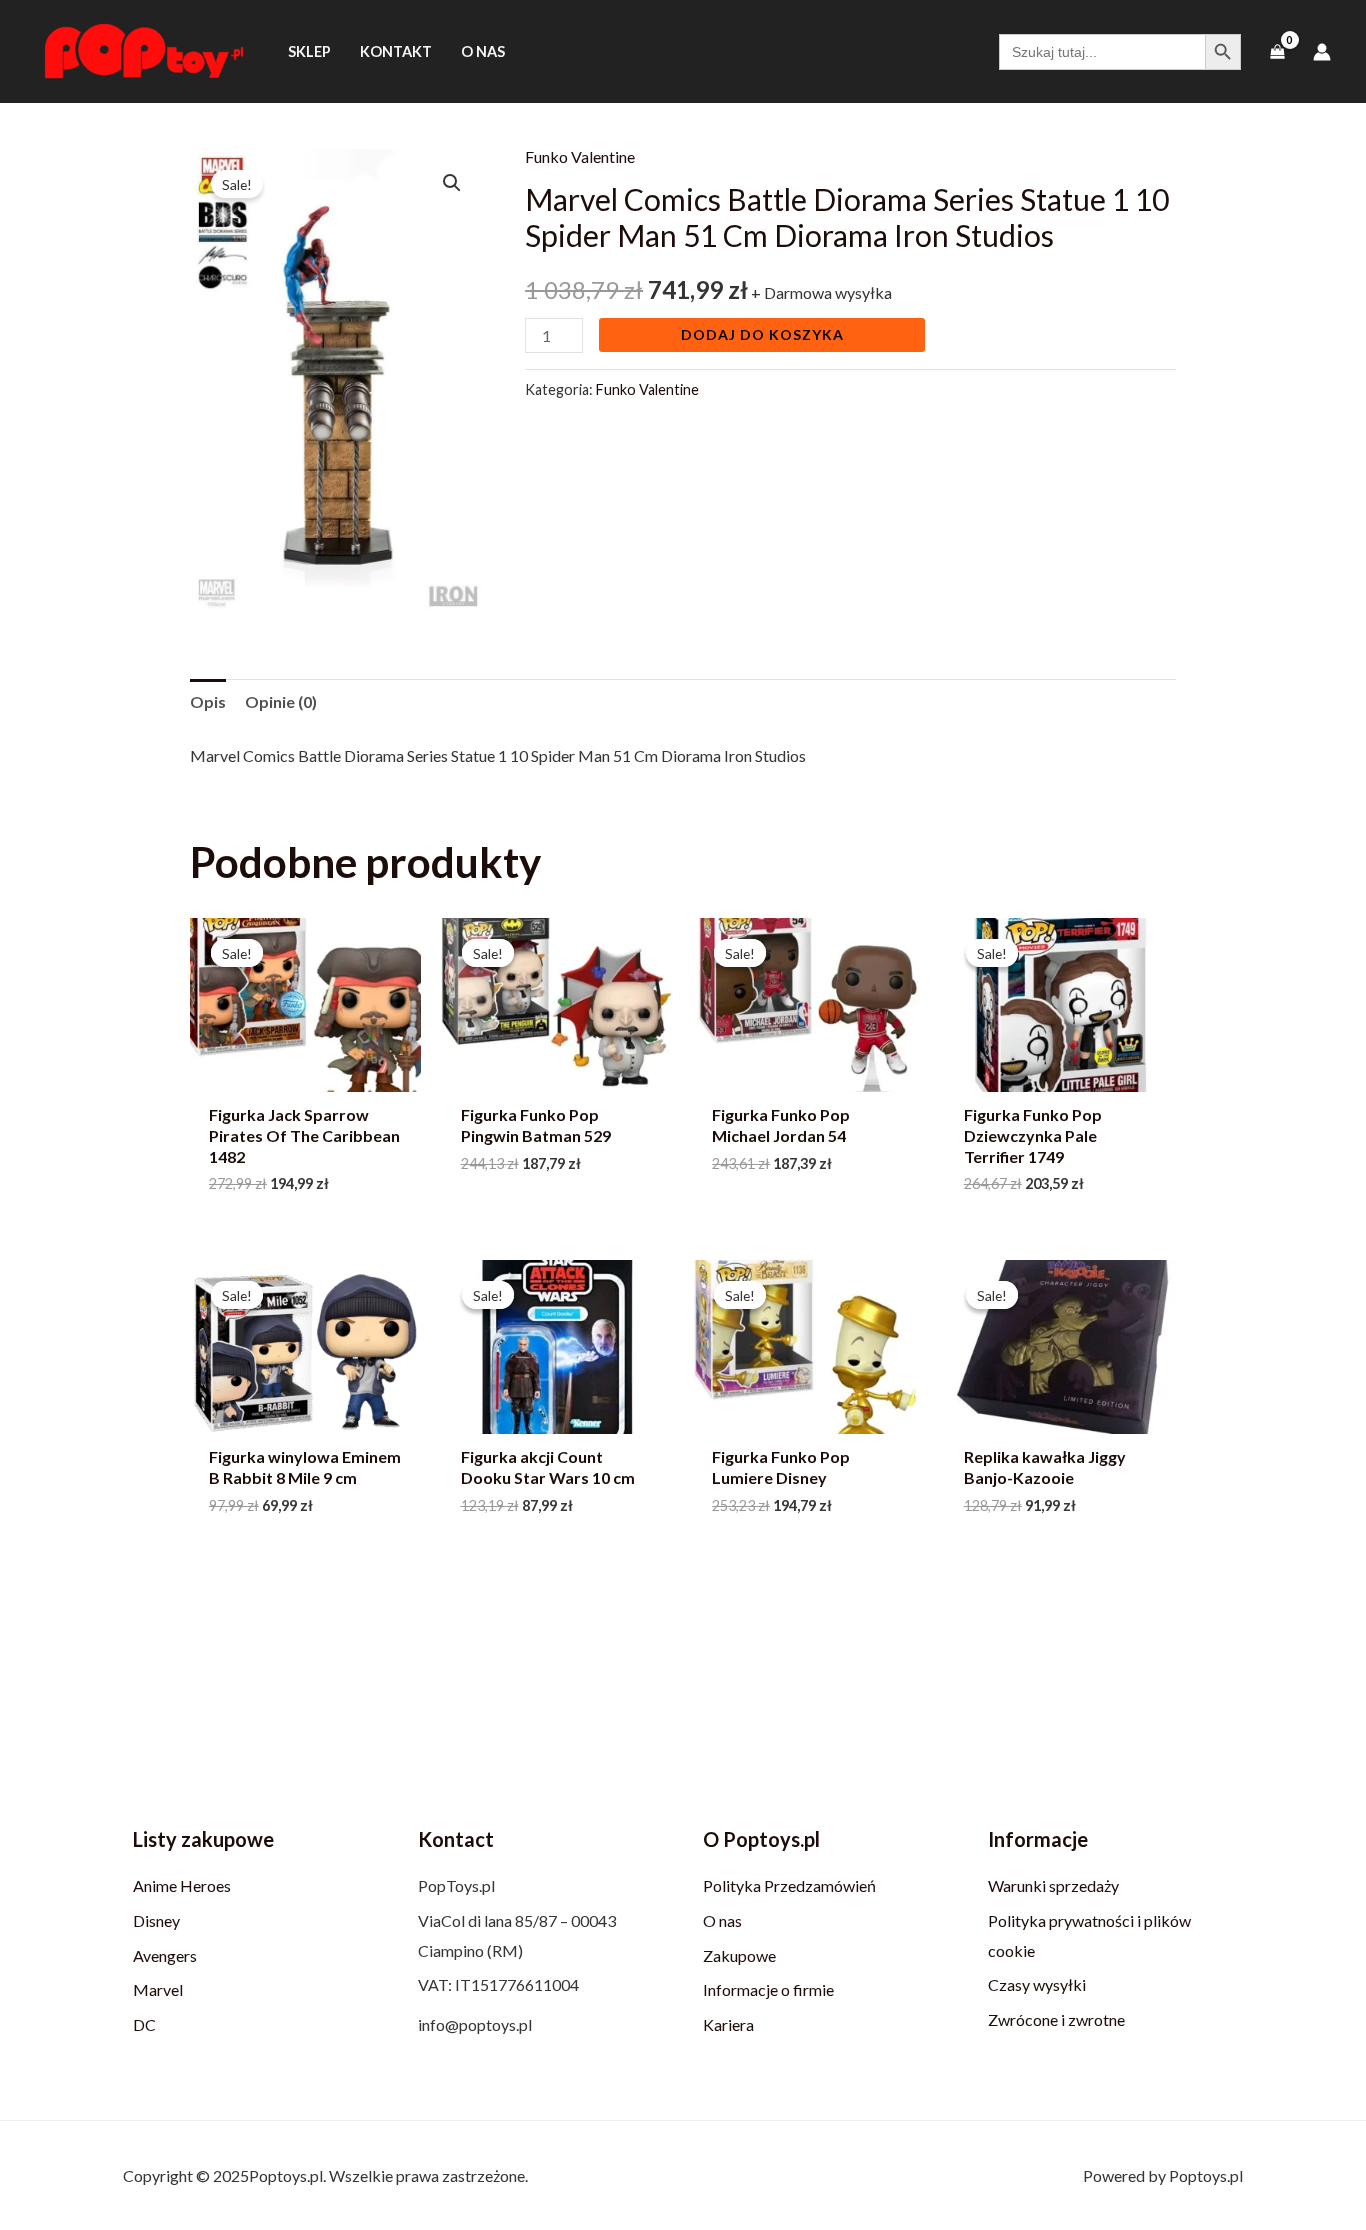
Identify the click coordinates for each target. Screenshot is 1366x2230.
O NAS (483, 51)
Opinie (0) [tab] (281, 701)
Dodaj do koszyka (762, 334)
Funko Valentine (580, 156)
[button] (452, 183)
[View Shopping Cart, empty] (1277, 51)
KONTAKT (396, 51)
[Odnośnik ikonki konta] (1322, 52)
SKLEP (309, 51)
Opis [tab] (208, 701)
